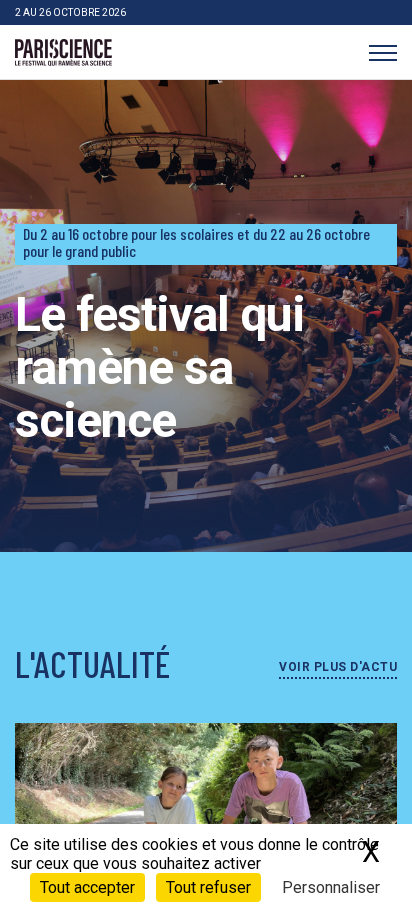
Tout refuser (208, 887)
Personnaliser (331, 887)
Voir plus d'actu (338, 667)
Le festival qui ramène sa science (160, 367)
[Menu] (382, 52)
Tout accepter (87, 887)
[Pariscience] (63, 53)
